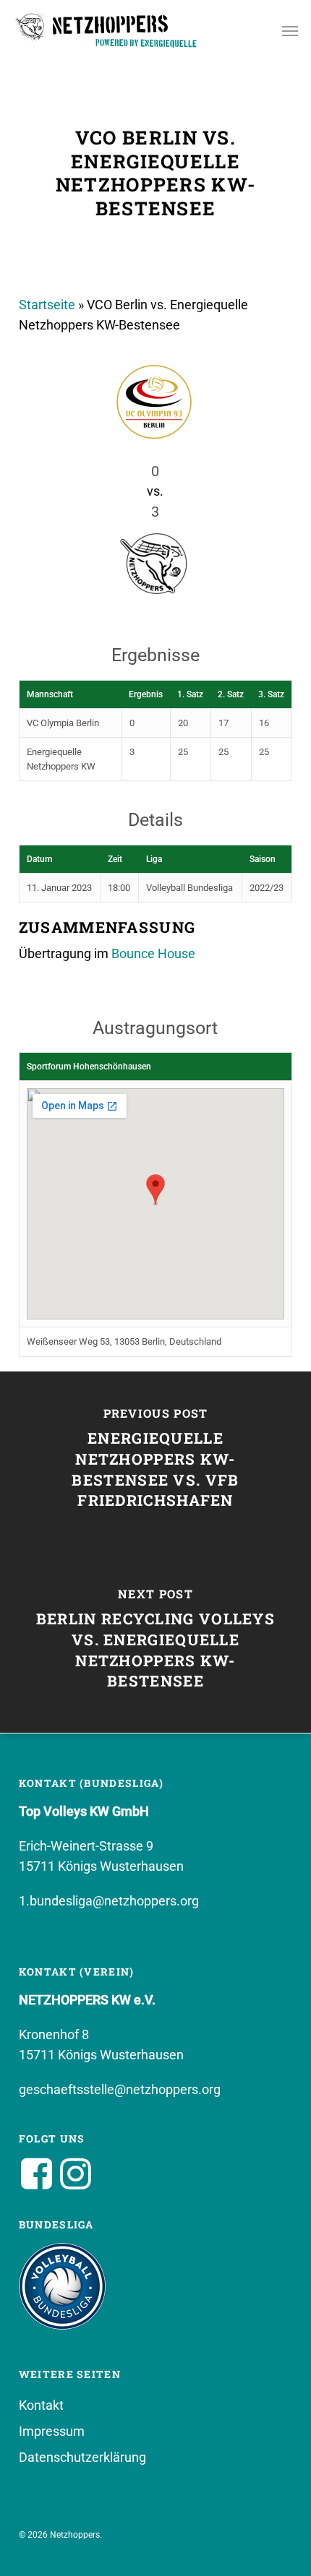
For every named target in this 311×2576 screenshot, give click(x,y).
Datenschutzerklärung (82, 2457)
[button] (290, 30)
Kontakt (41, 2405)
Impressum (52, 2431)
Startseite (47, 305)
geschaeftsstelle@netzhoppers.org (120, 2089)
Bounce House (153, 953)
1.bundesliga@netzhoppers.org (109, 1901)
